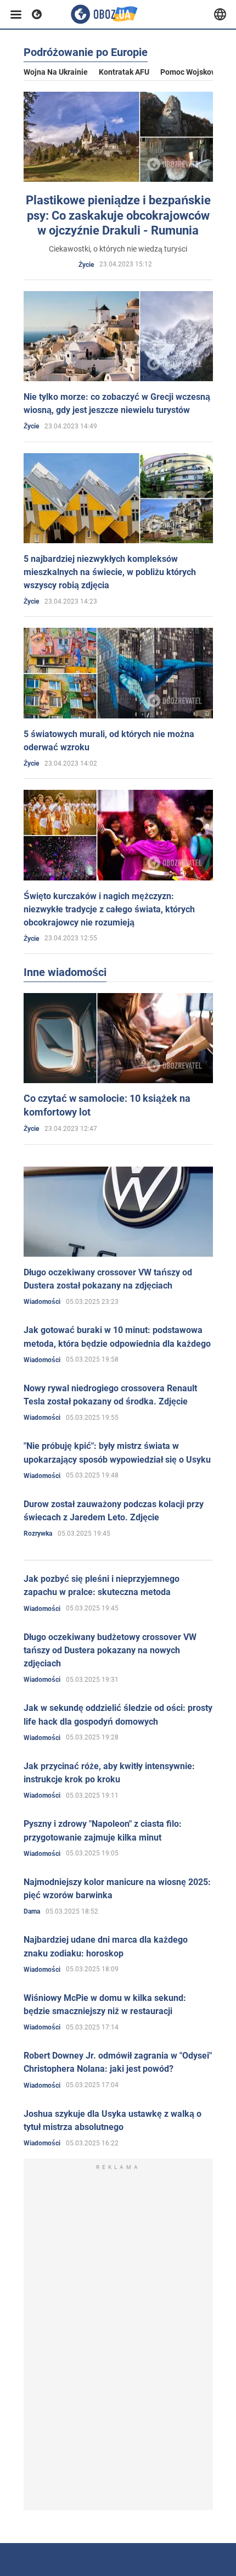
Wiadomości (42, 1302)
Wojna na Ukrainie (56, 72)
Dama (32, 1911)
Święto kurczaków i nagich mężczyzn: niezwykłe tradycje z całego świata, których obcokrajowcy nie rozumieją (109, 909)
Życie (86, 265)
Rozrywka (38, 1534)
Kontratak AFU (124, 72)
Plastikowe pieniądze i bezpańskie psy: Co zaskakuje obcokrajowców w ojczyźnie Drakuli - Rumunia (118, 215)
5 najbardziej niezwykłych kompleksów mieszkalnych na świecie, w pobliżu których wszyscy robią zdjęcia (110, 572)
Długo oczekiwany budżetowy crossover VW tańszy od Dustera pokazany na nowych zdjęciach (110, 1650)
